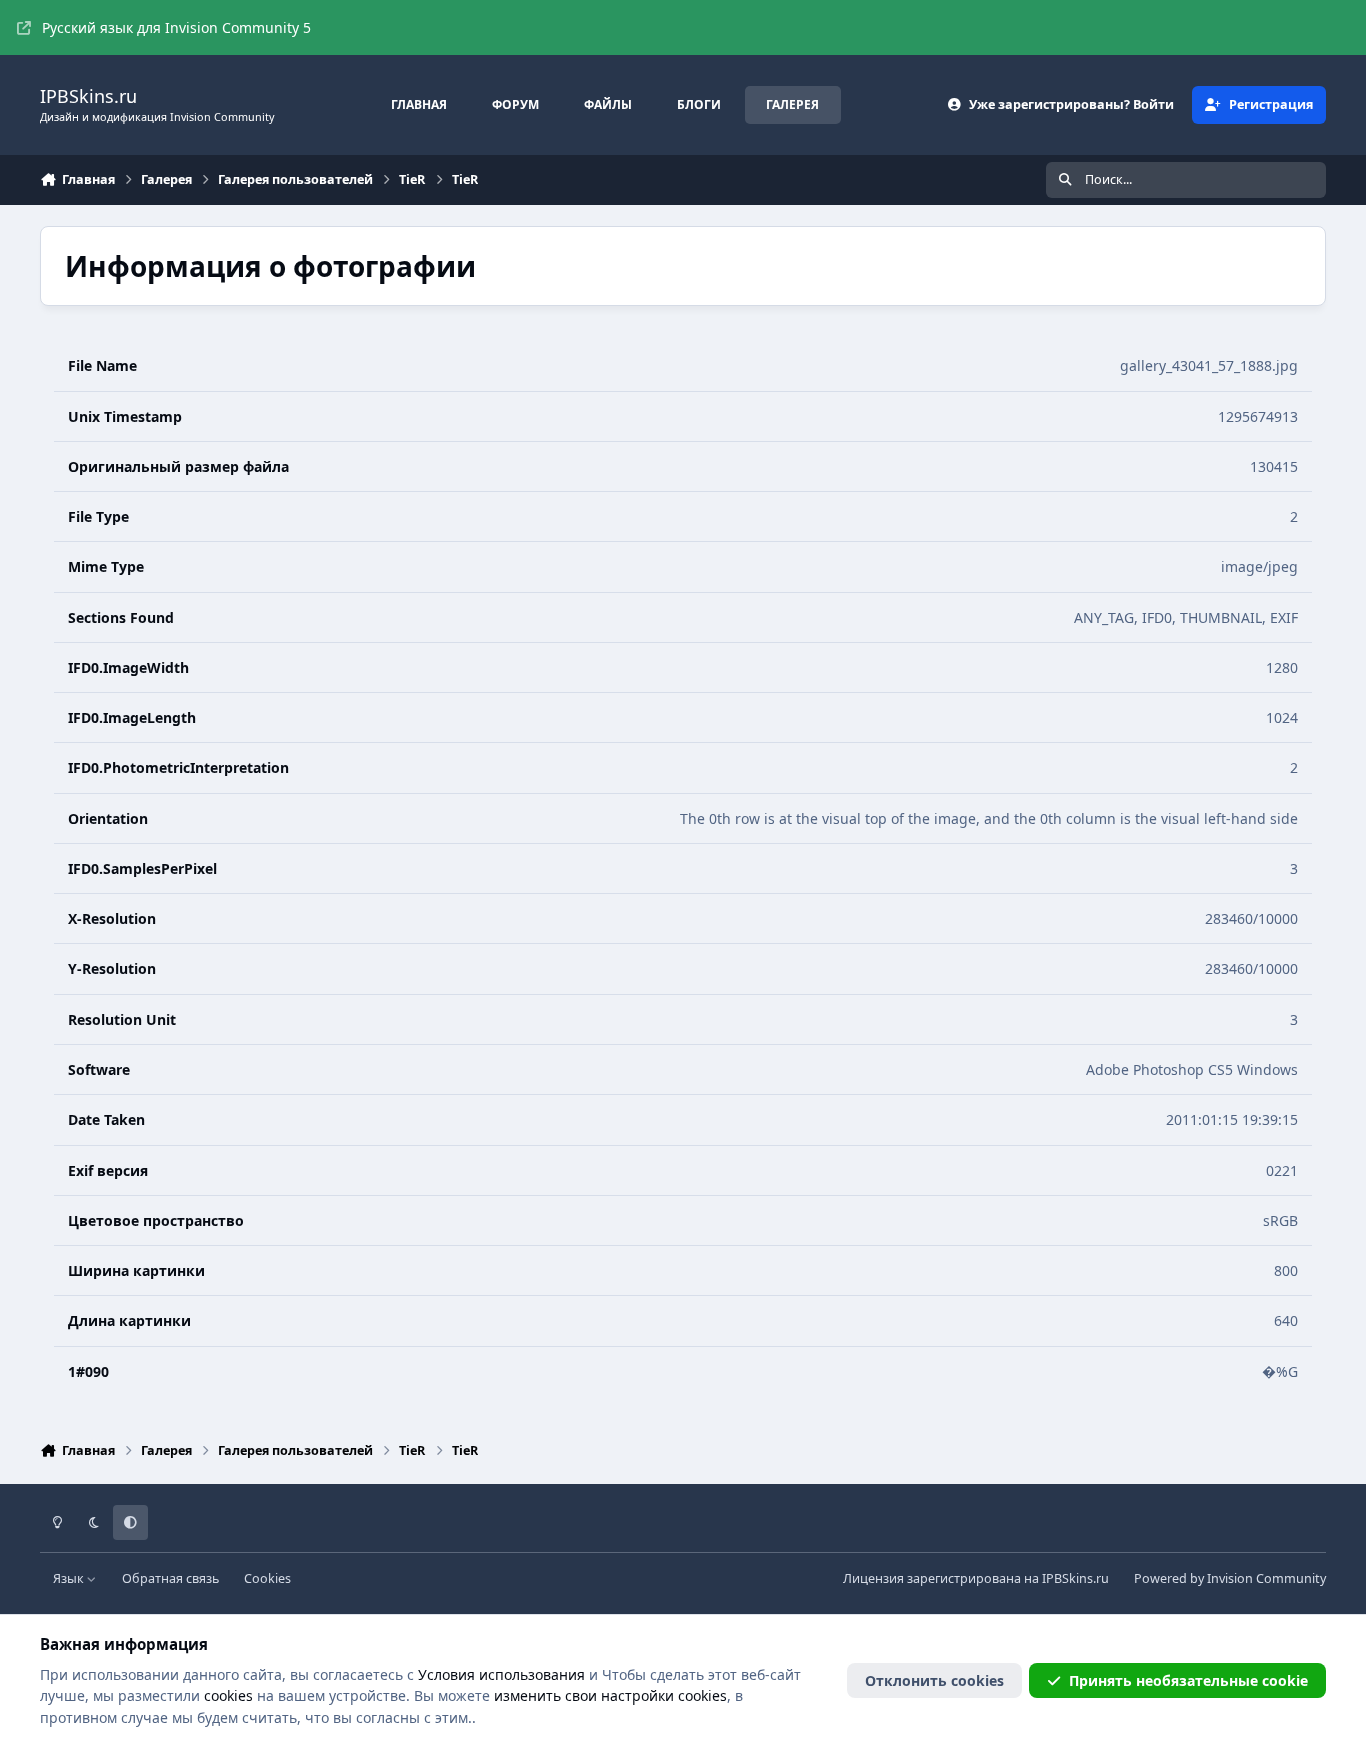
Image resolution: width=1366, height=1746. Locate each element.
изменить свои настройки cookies (610, 1695)
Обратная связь (170, 1578)
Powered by (1230, 1578)
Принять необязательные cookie (1188, 1680)
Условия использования (501, 1674)
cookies (228, 1695)
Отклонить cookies (934, 1680)
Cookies (267, 1578)
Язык (70, 1578)
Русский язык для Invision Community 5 (176, 27)
